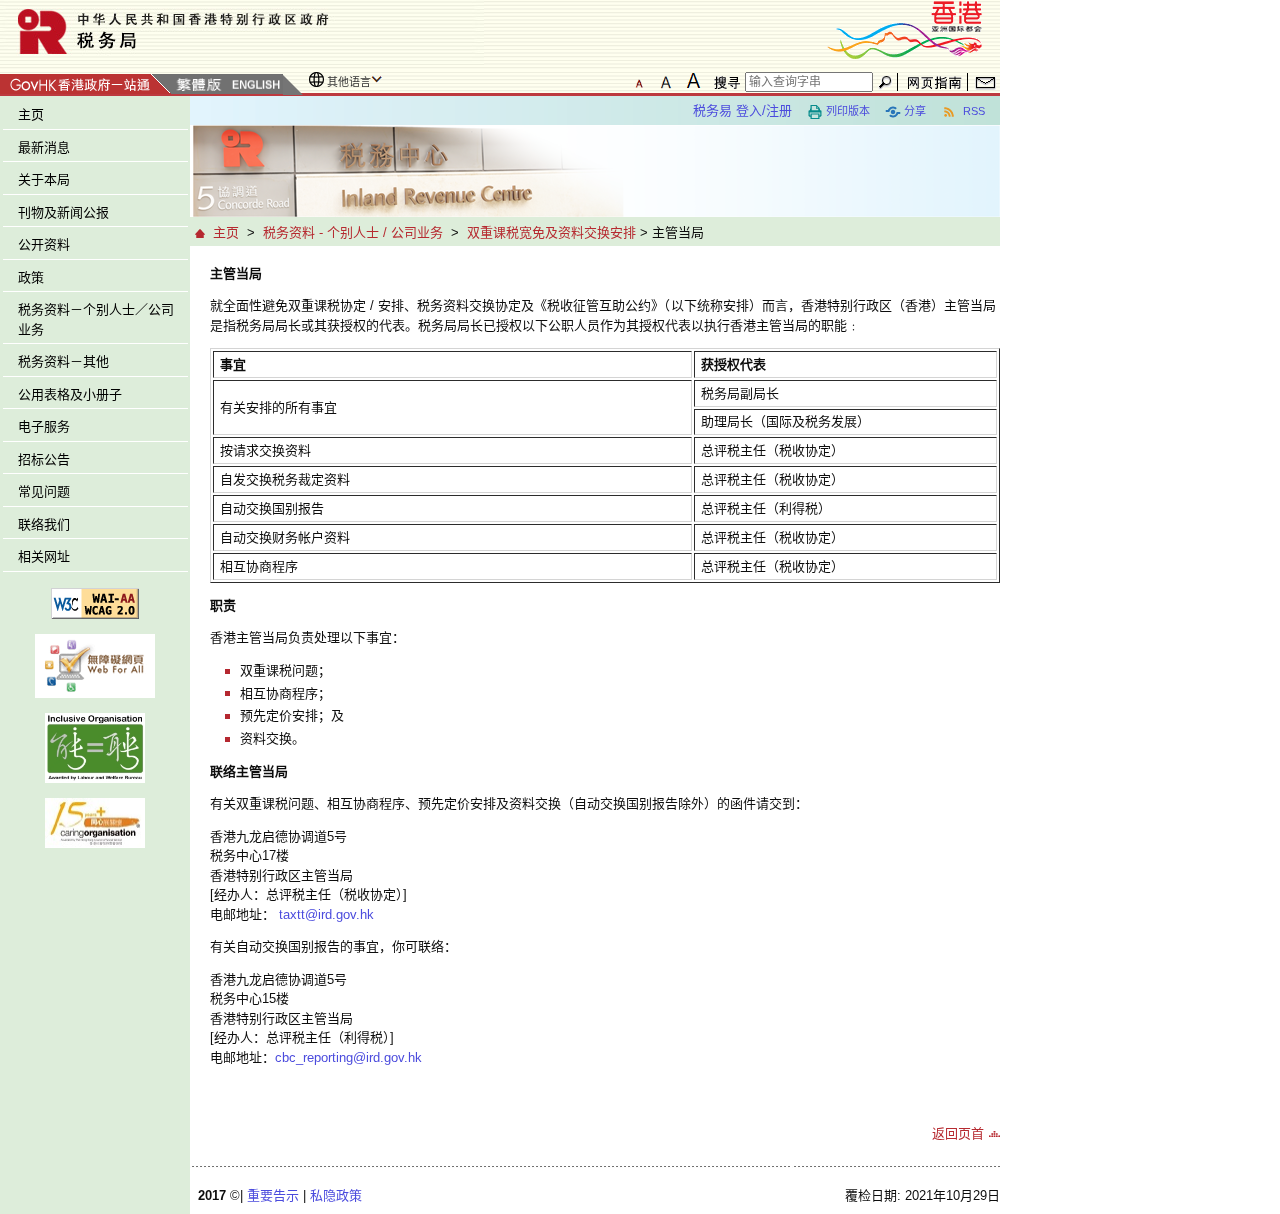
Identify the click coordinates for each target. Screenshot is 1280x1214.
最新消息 (44, 147)
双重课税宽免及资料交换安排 (551, 232)
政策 (31, 277)
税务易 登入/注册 (742, 110)
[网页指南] (934, 82)
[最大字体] (693, 81)
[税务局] (242, 31)
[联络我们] (985, 82)
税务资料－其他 (63, 361)
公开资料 (44, 244)
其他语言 (349, 82)
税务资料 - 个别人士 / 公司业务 (353, 232)
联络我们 (44, 524)
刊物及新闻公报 (63, 212)
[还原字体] (639, 81)
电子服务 (44, 426)
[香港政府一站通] (85, 81)
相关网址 (44, 556)
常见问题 (44, 491)
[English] (255, 85)
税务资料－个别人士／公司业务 (96, 319)
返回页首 (958, 1133)
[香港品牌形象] (905, 28)
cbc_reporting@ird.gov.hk (348, 1057)
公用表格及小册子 (70, 394)
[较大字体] (666, 81)
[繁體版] (199, 85)
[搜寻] (724, 82)
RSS (972, 111)
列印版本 (848, 111)
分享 (915, 111)
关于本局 (44, 179)
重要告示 (273, 1195)
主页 (31, 114)
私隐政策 (336, 1195)
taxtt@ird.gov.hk (326, 914)
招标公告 (44, 459)
